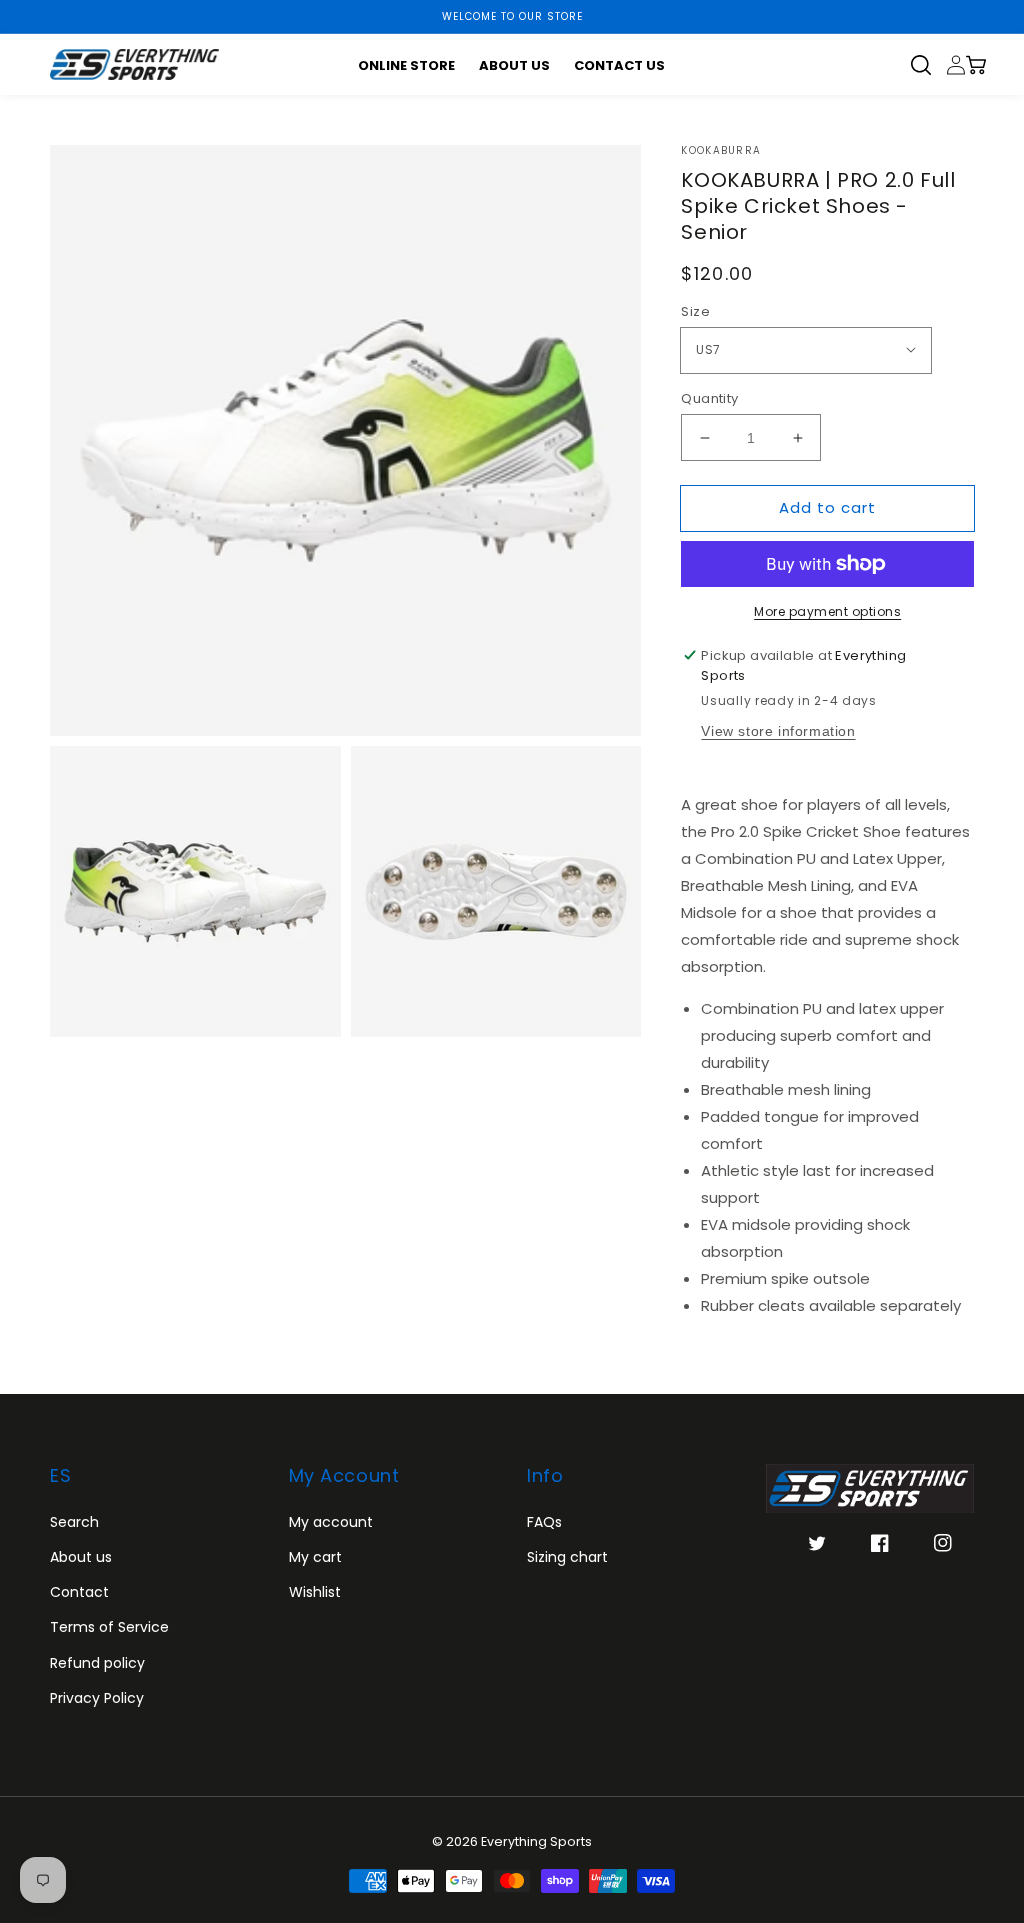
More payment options (827, 611)
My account (331, 1522)
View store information (778, 731)
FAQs (544, 1522)
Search (74, 1522)
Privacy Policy (97, 1698)
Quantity (709, 398)
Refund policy (97, 1663)
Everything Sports (536, 1841)
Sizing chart (567, 1557)
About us (81, 1557)
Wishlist (315, 1592)
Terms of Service (109, 1627)
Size (695, 311)
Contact (79, 1592)
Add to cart (827, 507)
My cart (315, 1557)
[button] (928, 65)
